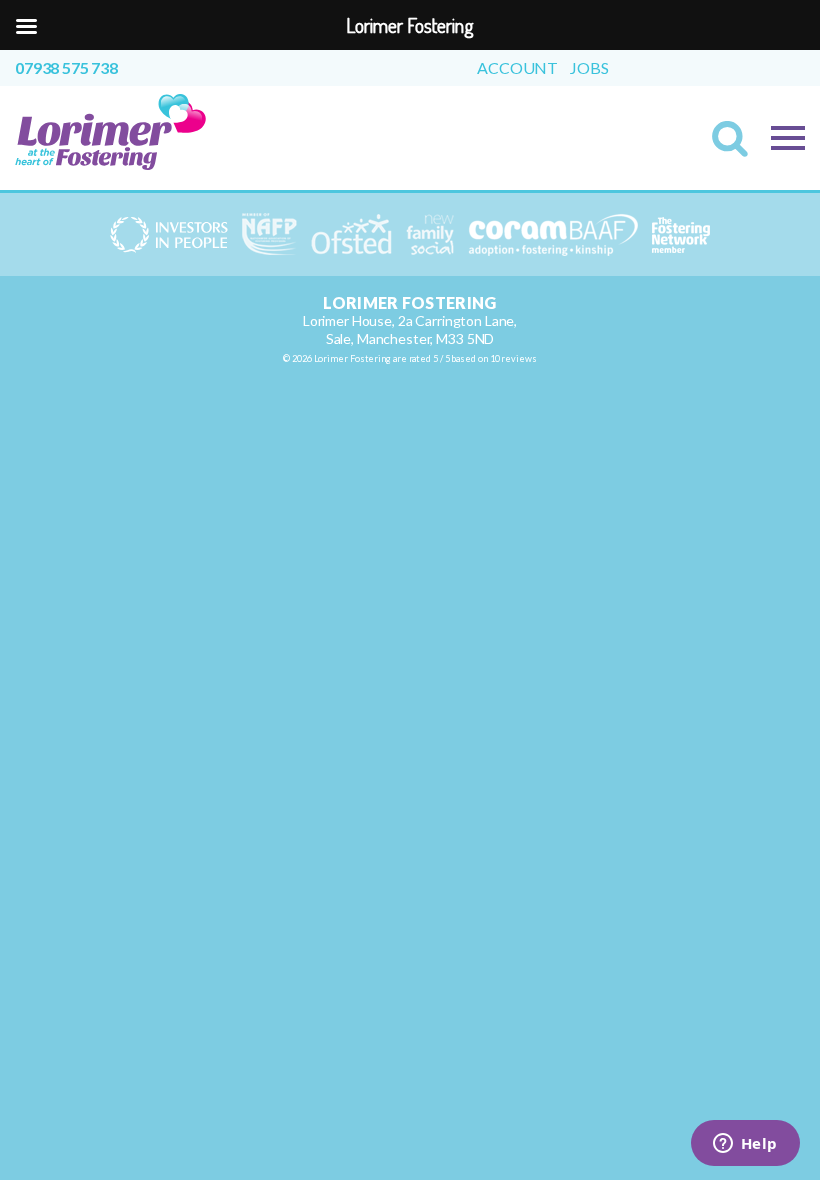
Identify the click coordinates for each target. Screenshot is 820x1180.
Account (517, 68)
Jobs (589, 68)
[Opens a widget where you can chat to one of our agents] (745, 1145)
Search (736, 145)
